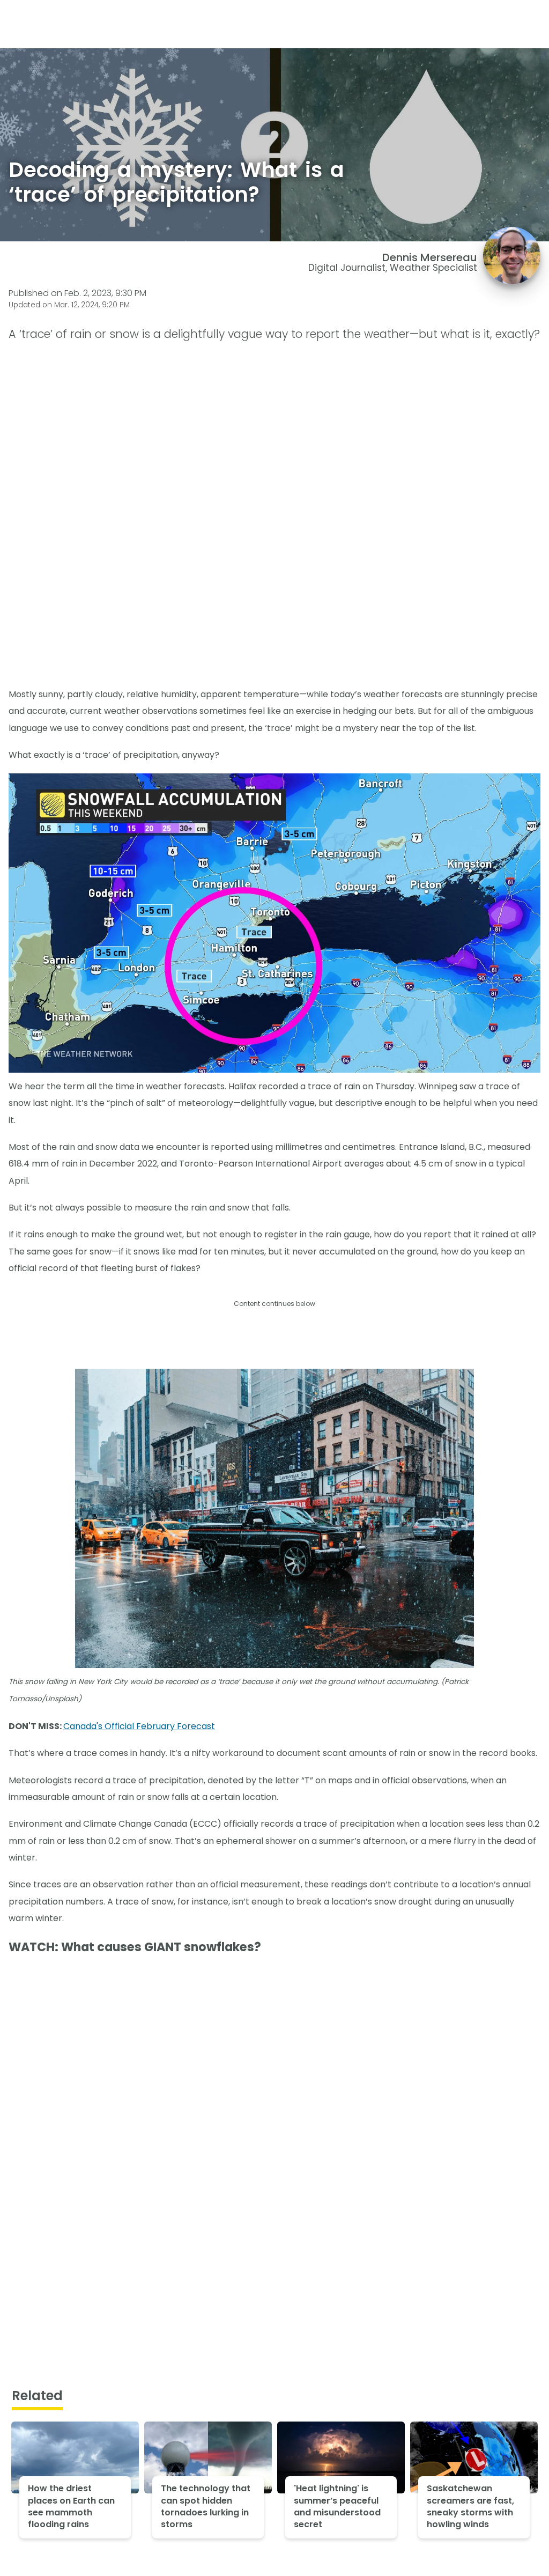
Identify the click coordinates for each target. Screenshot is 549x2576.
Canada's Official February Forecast (139, 1726)
